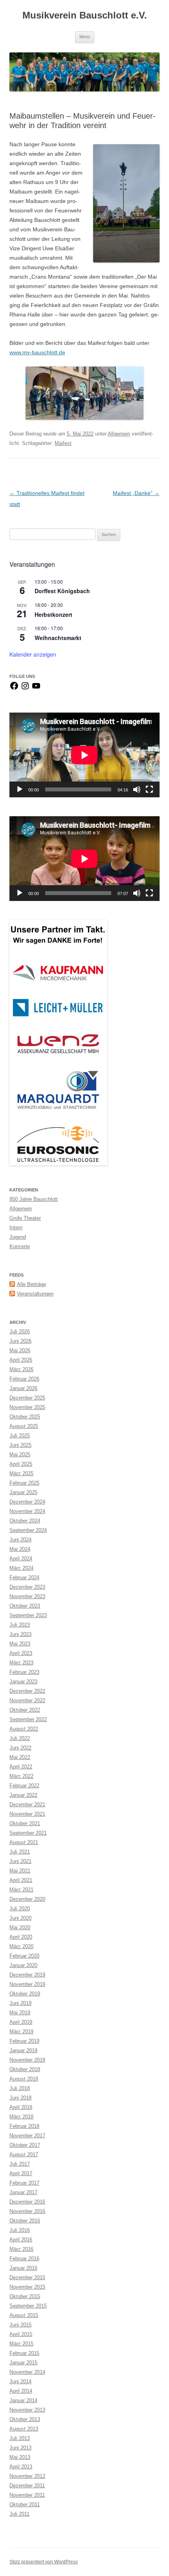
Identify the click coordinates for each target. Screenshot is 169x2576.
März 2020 (21, 1946)
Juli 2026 (20, 1332)
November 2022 (27, 1700)
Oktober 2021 (25, 1823)
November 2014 (27, 2372)
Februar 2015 (24, 2353)
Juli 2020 (20, 1909)
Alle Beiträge (31, 1284)
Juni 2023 (20, 1634)
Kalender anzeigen (33, 654)
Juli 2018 (20, 2088)
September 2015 (28, 2306)
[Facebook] (14, 689)
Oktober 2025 (25, 1417)
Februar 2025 (24, 1483)
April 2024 (21, 1559)
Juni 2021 (20, 1861)
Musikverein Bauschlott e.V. (85, 15)
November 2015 (27, 2287)
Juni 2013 (20, 2448)
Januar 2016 (23, 2268)
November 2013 (27, 2410)
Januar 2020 (23, 1965)
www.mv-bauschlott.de (37, 352)
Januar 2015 (23, 2363)
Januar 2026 (23, 1388)
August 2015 (24, 2315)
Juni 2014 (20, 2381)
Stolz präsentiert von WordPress (44, 2562)
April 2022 (21, 1767)
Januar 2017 (23, 2192)
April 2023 (21, 1653)
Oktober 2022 (25, 1710)
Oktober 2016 (25, 2221)
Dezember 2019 (27, 1975)
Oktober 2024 (25, 1521)
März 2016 (21, 2249)
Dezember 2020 (27, 1899)
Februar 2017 (24, 2183)
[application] (84, 755)
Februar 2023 (24, 1672)
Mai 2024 (20, 1549)
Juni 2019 (20, 2003)
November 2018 (27, 2060)
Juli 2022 (20, 1738)
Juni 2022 (20, 1748)
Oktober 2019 (25, 1994)
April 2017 (21, 2173)
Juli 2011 (19, 2514)
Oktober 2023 (25, 1606)
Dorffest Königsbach (62, 591)
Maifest (63, 443)
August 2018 (24, 2079)
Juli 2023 (20, 1625)
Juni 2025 (20, 1445)
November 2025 (27, 1407)
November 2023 (27, 1596)
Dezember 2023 (27, 1587)
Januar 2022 (23, 1795)
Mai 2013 (20, 2457)
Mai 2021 (20, 1871)
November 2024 (27, 1511)
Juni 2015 (20, 2325)
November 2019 (27, 1984)
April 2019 (21, 2022)
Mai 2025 (20, 1455)
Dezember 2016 (27, 2202)
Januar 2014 (23, 2400)
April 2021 (21, 1880)
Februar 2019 (24, 2041)
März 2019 (21, 2032)
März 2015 (21, 2344)
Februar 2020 (24, 1956)
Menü (85, 37)
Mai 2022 (20, 1757)
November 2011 (27, 2495)
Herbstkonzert (53, 614)
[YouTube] (36, 689)
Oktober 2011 (25, 2504)
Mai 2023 (20, 1644)
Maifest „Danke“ (136, 493)
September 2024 (28, 1530)
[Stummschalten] (137, 789)
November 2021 (27, 1814)
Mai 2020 (20, 1927)
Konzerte (20, 1246)
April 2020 (21, 1937)
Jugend (18, 1237)
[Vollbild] (149, 789)
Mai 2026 (20, 1350)
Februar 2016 (24, 2259)
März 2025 (21, 1473)
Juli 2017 (20, 2164)
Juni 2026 (20, 1341)
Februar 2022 (24, 1786)
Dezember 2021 (27, 1805)
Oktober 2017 (25, 2145)
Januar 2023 (23, 1682)
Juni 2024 (20, 1540)
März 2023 (21, 1663)
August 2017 (24, 2154)
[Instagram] (25, 689)
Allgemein (119, 434)
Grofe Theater (25, 1218)
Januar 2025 (23, 1492)
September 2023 (28, 1615)
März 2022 (21, 1776)
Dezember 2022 (27, 1691)
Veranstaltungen (35, 1294)
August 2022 (24, 1729)
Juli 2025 (20, 1436)
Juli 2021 (20, 1852)
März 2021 (21, 1890)
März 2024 (21, 1568)
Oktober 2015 (25, 2296)
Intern (16, 1228)
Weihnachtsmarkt (58, 638)
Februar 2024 (24, 1577)
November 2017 (27, 2136)
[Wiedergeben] (20, 789)
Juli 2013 (20, 2438)
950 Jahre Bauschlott (34, 1199)
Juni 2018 (20, 2098)
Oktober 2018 (25, 2069)
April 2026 (21, 1360)
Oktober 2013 (25, 2419)
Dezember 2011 (27, 2486)
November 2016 (27, 2211)
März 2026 (21, 1369)
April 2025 (21, 1464)
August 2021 (24, 1842)
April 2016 (21, 2240)
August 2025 (24, 1426)
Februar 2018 (24, 2126)
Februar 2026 (24, 1379)
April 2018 (21, 2107)
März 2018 (21, 2117)
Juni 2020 (20, 1918)
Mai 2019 (20, 2013)
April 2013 (21, 2467)
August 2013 (24, 2429)
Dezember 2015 (27, 2277)
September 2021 (28, 1833)
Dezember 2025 (27, 1398)
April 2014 (21, 2391)
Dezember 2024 (27, 1502)
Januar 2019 (23, 2050)
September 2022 (28, 1719)
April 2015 (21, 2334)
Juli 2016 (20, 2230)
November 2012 (27, 2476)
